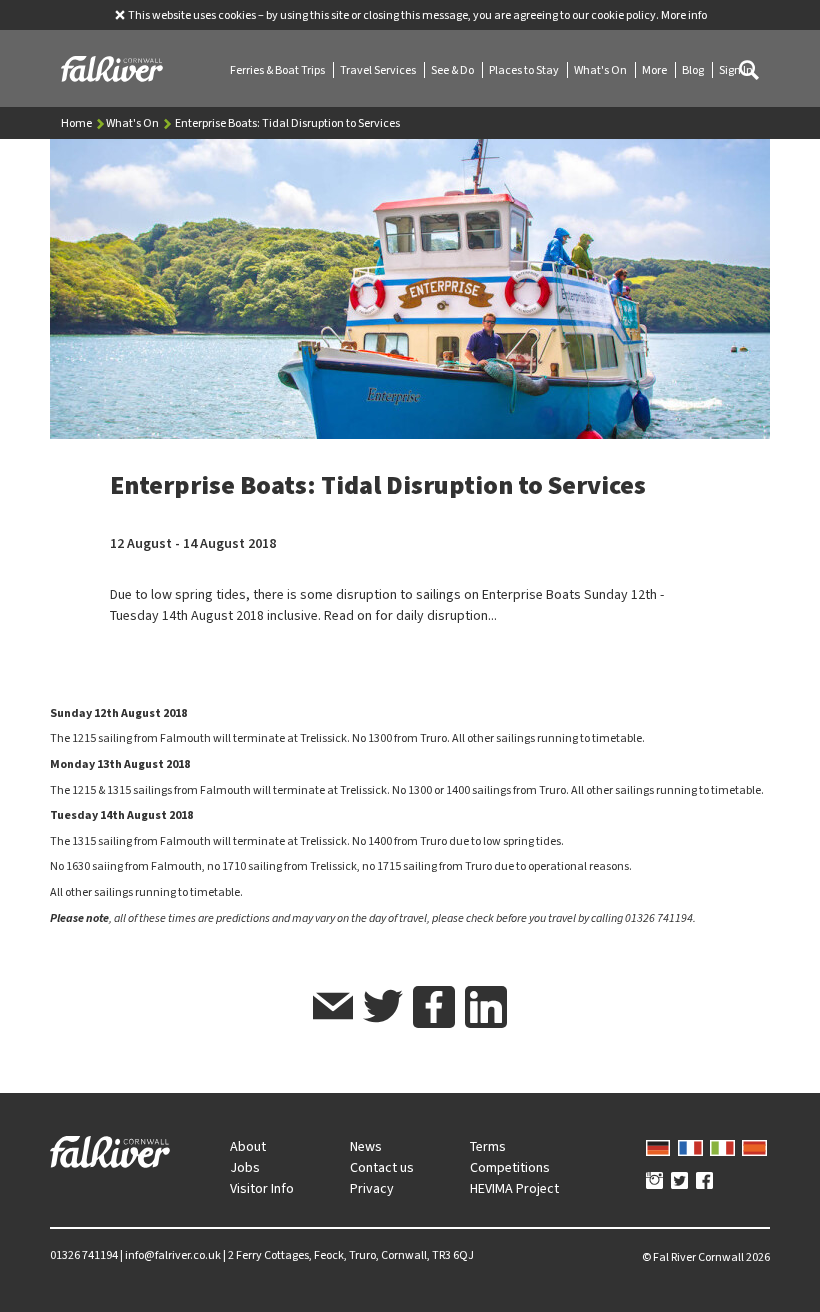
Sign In (736, 70)
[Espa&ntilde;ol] (754, 1146)
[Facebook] (704, 1182)
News (366, 1146)
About (248, 1146)
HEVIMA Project (514, 1188)
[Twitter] (679, 1182)
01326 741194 (84, 1255)
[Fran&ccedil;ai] (690, 1146)
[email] (333, 1009)
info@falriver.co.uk (173, 1255)
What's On (601, 70)
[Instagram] (654, 1182)
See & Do (453, 70)
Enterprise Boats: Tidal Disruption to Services (287, 123)
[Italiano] (722, 1146)
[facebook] (434, 1007)
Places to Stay (525, 70)
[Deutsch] (658, 1146)
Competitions (510, 1167)
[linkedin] (486, 1007)
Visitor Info (262, 1188)
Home (77, 123)
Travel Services (379, 70)
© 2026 (706, 1257)
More (655, 70)
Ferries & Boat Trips (278, 70)
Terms (488, 1146)
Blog (694, 70)
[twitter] (383, 1009)
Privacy (372, 1188)
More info (684, 15)
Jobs (245, 1167)
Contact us (382, 1167)
